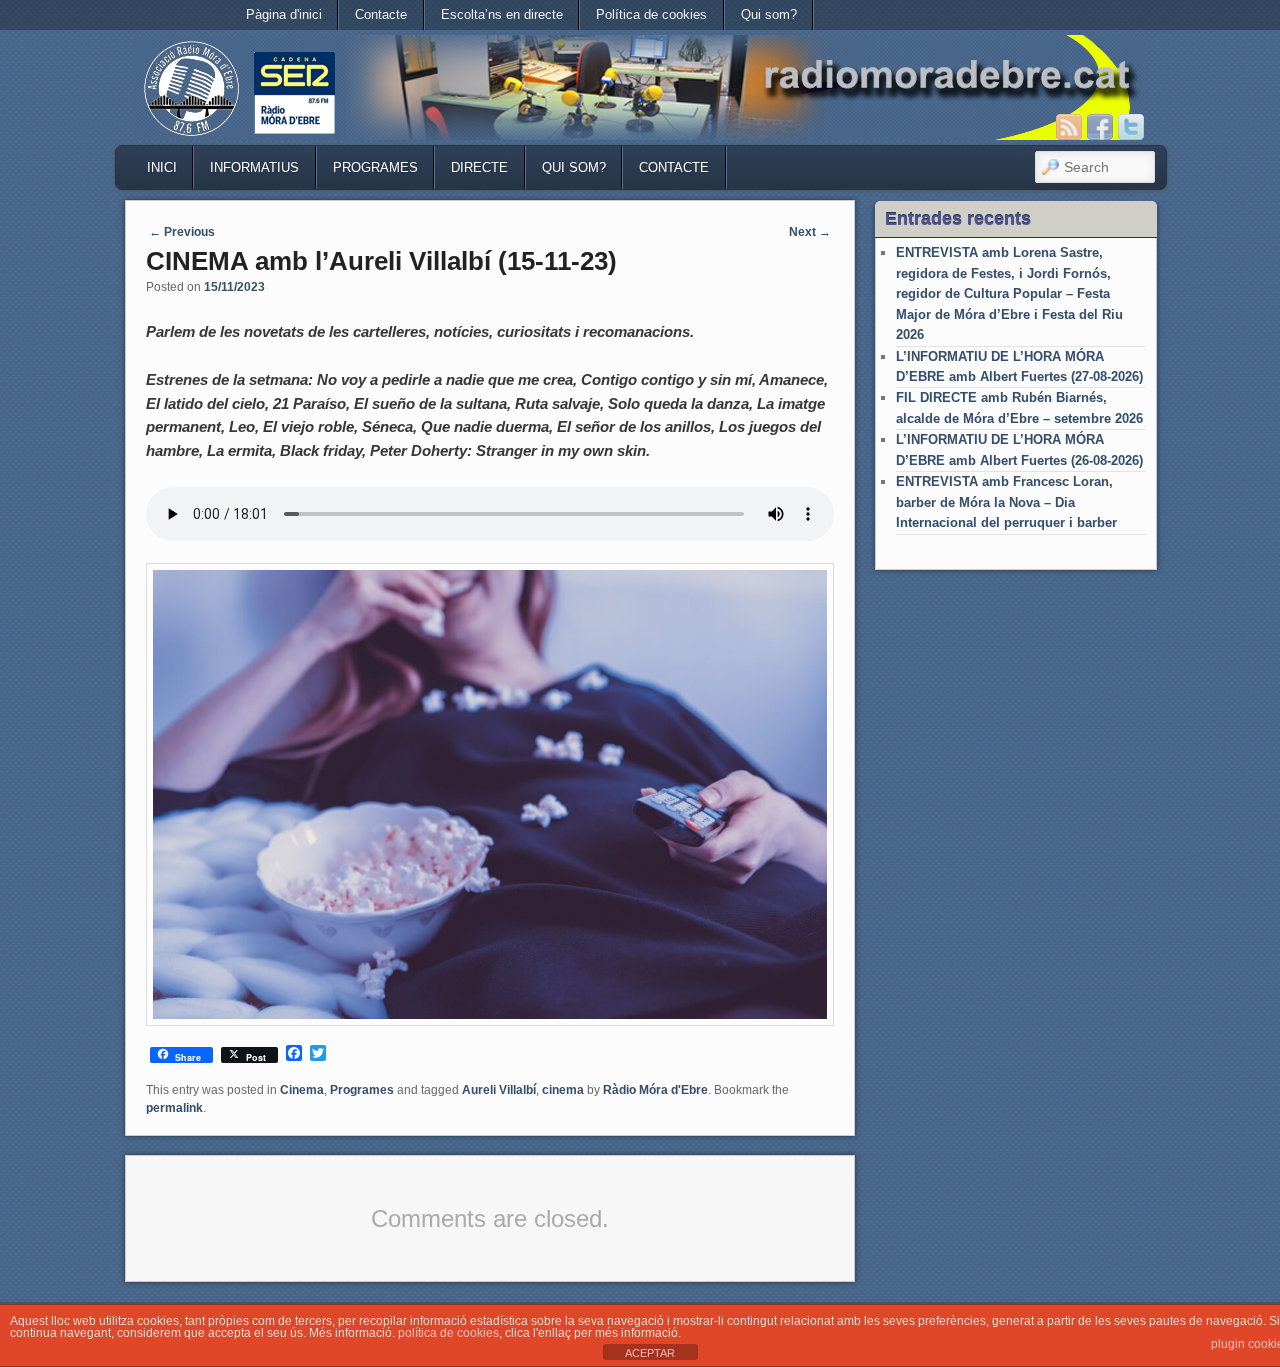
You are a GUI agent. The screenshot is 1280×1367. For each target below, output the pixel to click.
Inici (162, 167)
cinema (563, 1090)
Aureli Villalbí (499, 1090)
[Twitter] (1131, 127)
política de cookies (448, 1333)
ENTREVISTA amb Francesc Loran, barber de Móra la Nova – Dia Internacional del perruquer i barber (1006, 502)
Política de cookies (651, 14)
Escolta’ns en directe (502, 14)
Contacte (381, 14)
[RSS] (1069, 127)
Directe (479, 167)
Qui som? (769, 14)
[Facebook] (1100, 127)
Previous (182, 232)
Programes (375, 167)
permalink (174, 1108)
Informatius (254, 167)
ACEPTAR (650, 1353)
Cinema (302, 1090)
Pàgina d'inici (284, 14)
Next (810, 232)
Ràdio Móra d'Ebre (655, 1090)
